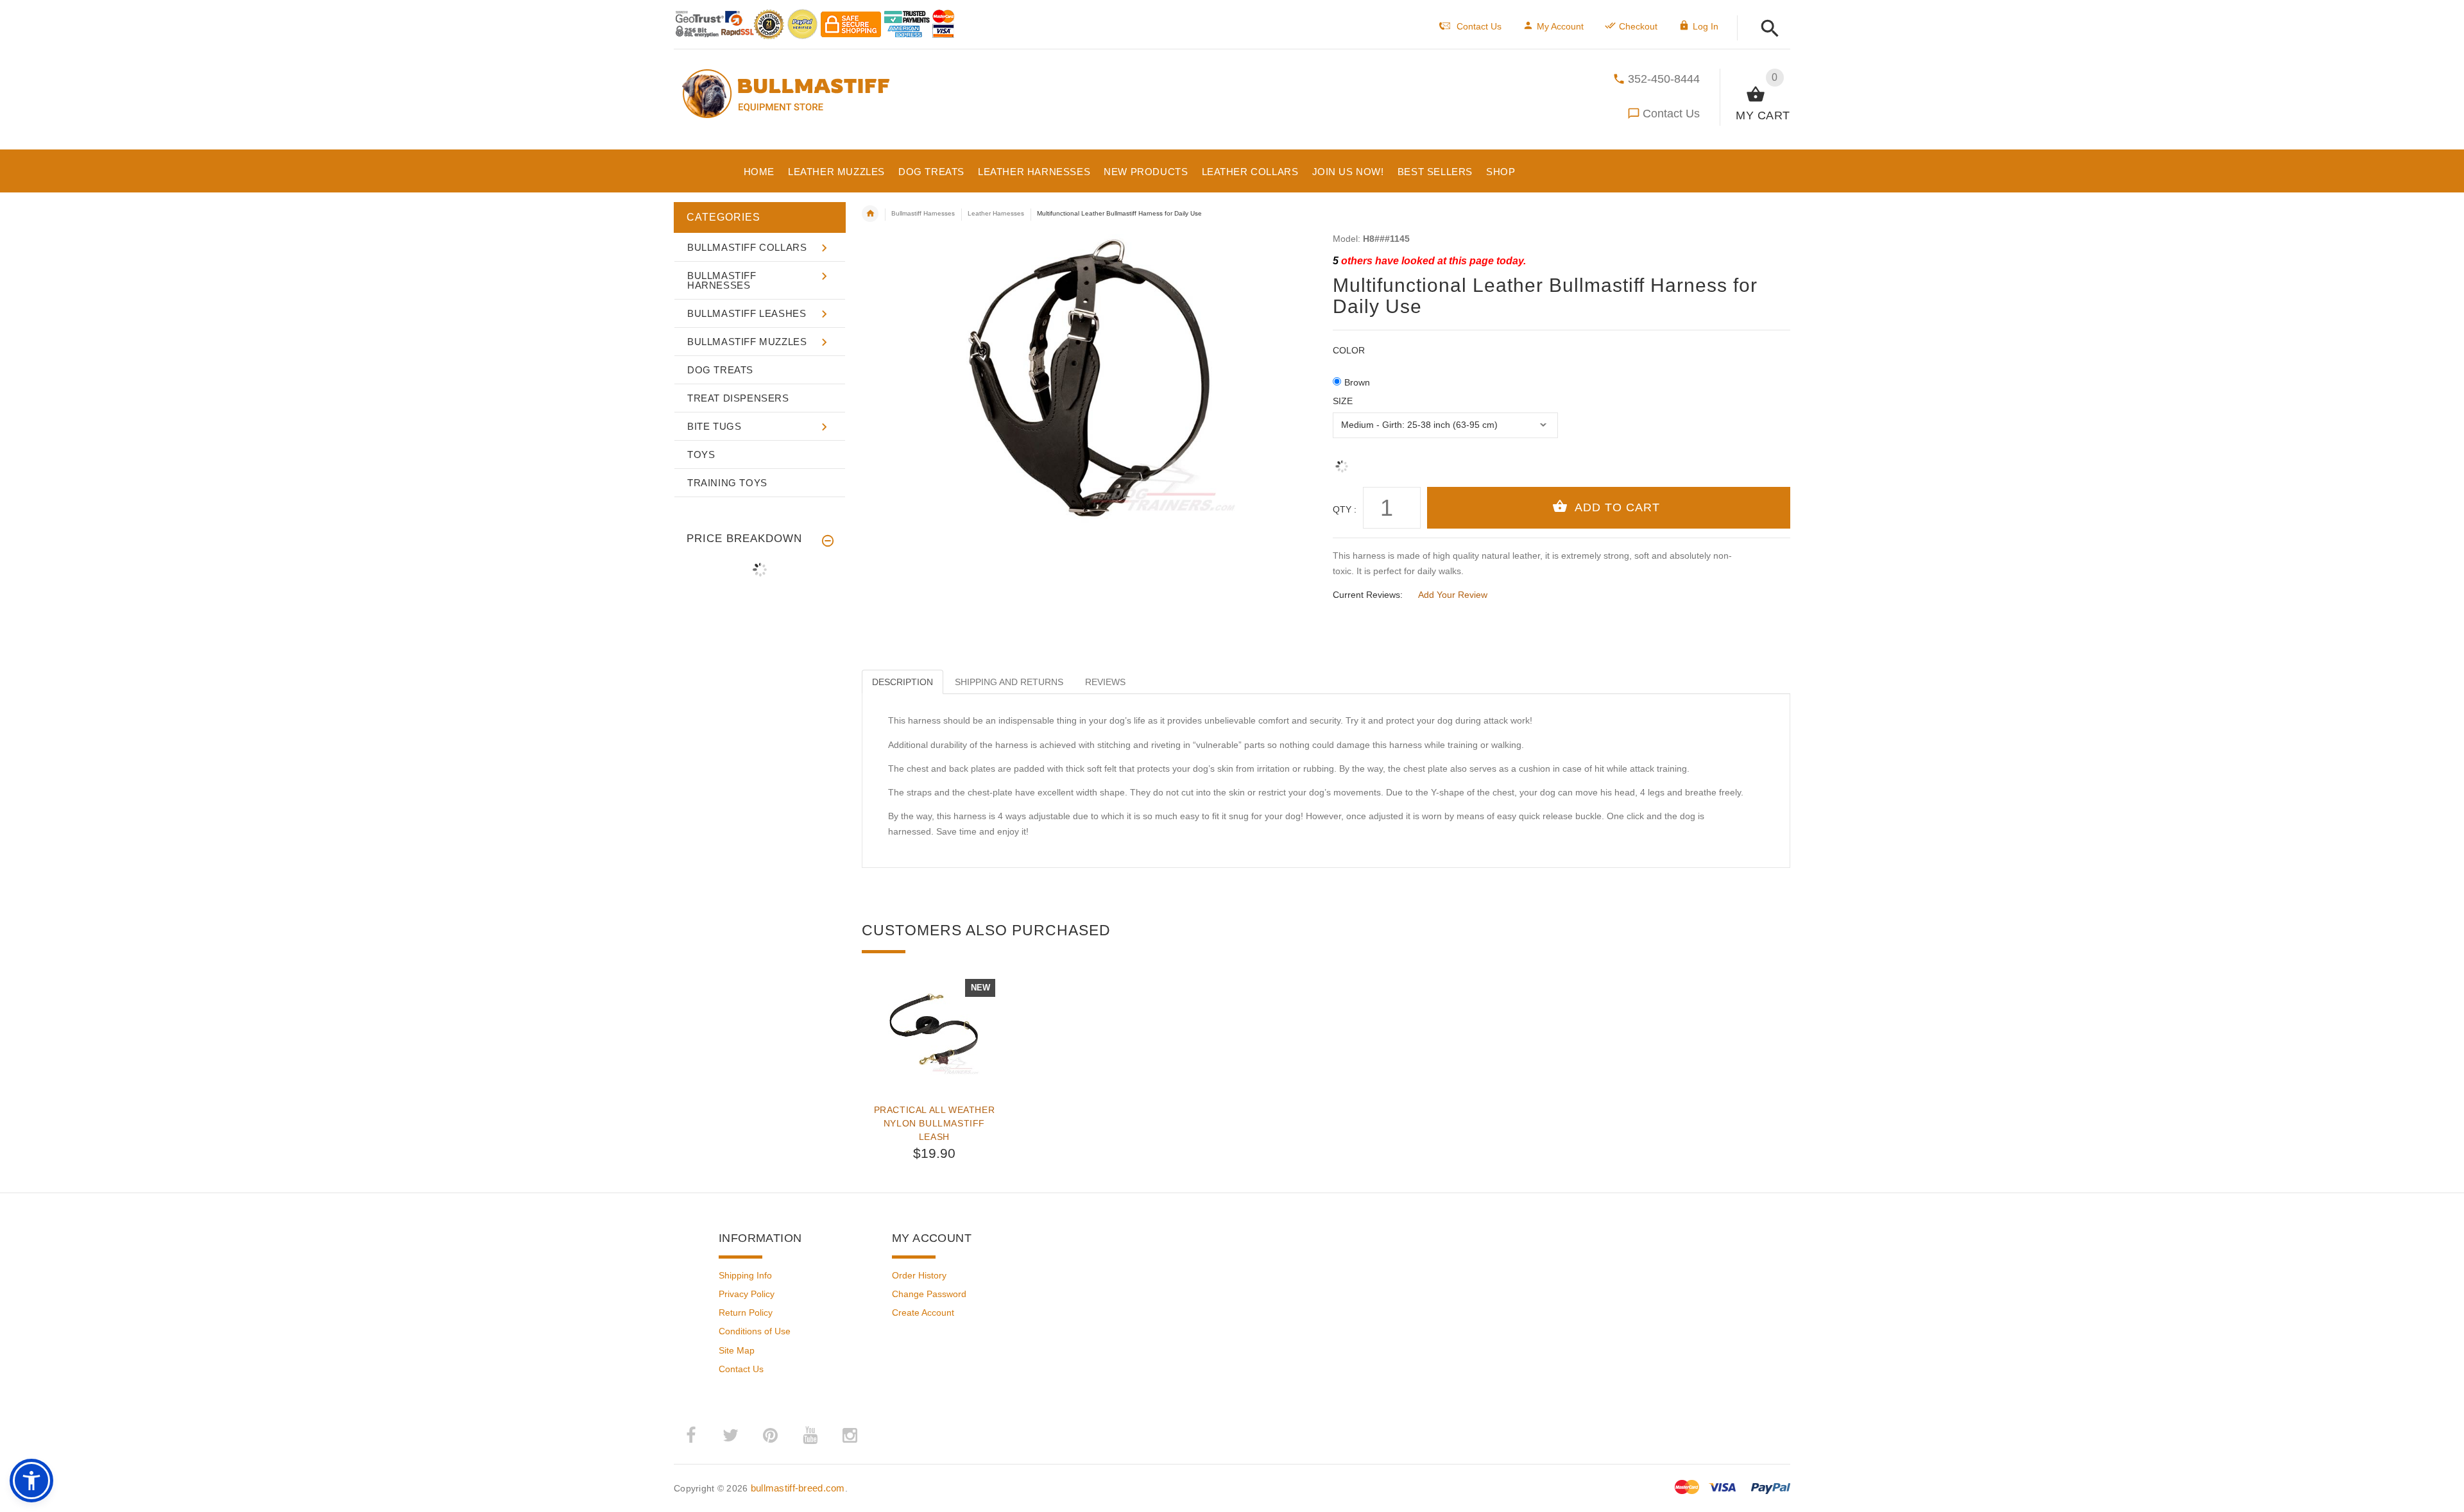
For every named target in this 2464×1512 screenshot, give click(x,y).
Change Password (929, 1294)
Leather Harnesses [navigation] (996, 213)
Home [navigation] (870, 214)
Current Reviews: (1368, 595)
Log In (1706, 26)
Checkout (1638, 26)
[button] (1766, 29)
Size (1343, 401)
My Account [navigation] (1560, 26)
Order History (919, 1275)
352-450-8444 (1664, 79)
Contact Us (1671, 114)
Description (903, 682)
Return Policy (746, 1312)
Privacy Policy (747, 1294)
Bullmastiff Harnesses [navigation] (923, 213)
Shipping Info (745, 1275)
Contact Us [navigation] (1479, 26)
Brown (1357, 382)
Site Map (737, 1350)
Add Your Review (1453, 595)
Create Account (923, 1312)
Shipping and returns (1009, 682)
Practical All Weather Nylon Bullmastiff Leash (935, 1123)
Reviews (1105, 682)
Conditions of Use (755, 1331)
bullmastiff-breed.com (798, 1488)
